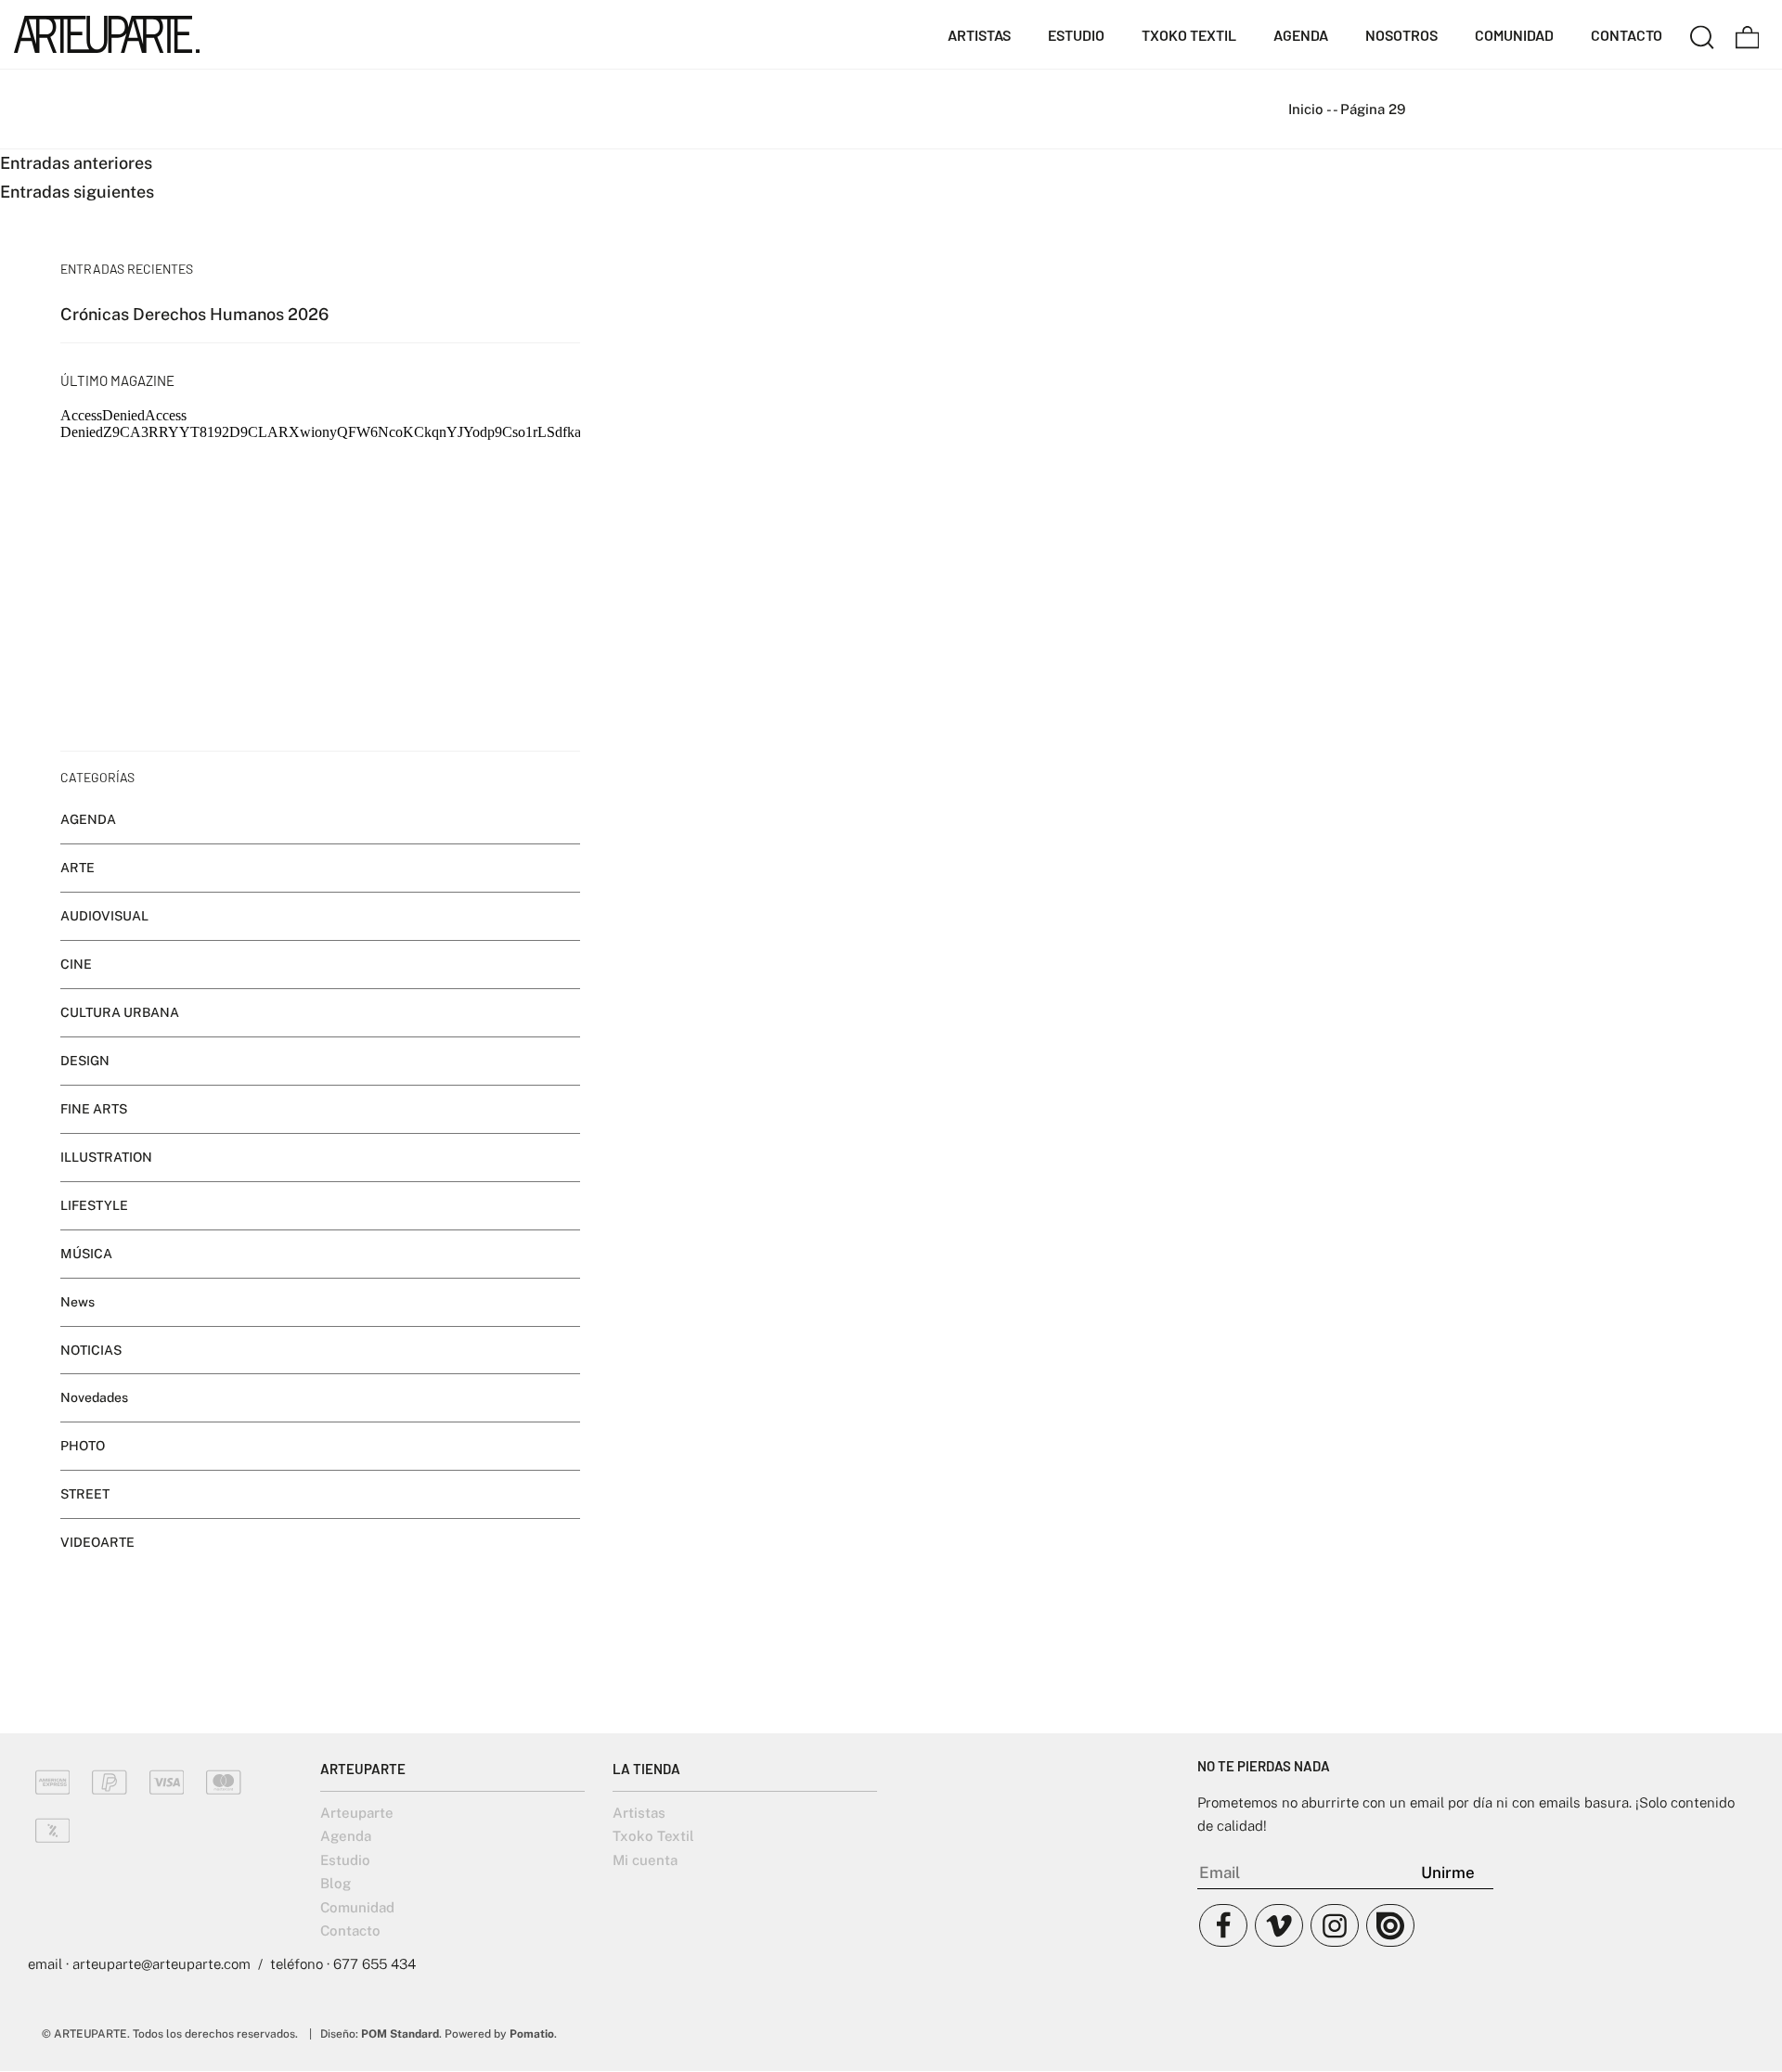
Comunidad (357, 1907)
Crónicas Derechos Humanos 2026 (194, 314)
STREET (85, 1495)
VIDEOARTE (97, 1542)
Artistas (639, 1813)
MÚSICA (86, 1254)
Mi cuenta (645, 1860)
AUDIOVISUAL (104, 916)
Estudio (345, 1860)
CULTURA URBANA (120, 1012)
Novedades (94, 1398)
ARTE (77, 868)
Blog (336, 1883)
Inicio (1306, 109)
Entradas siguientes (77, 192)
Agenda (346, 1836)
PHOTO (83, 1447)
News (77, 1302)
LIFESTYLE (94, 1205)
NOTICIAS (91, 1350)
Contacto (350, 1930)
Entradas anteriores (76, 163)
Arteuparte (357, 1813)
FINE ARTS (94, 1109)
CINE (76, 964)
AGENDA (88, 819)
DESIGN (85, 1061)
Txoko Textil (653, 1836)
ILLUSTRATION (106, 1157)
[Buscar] (1702, 34)
